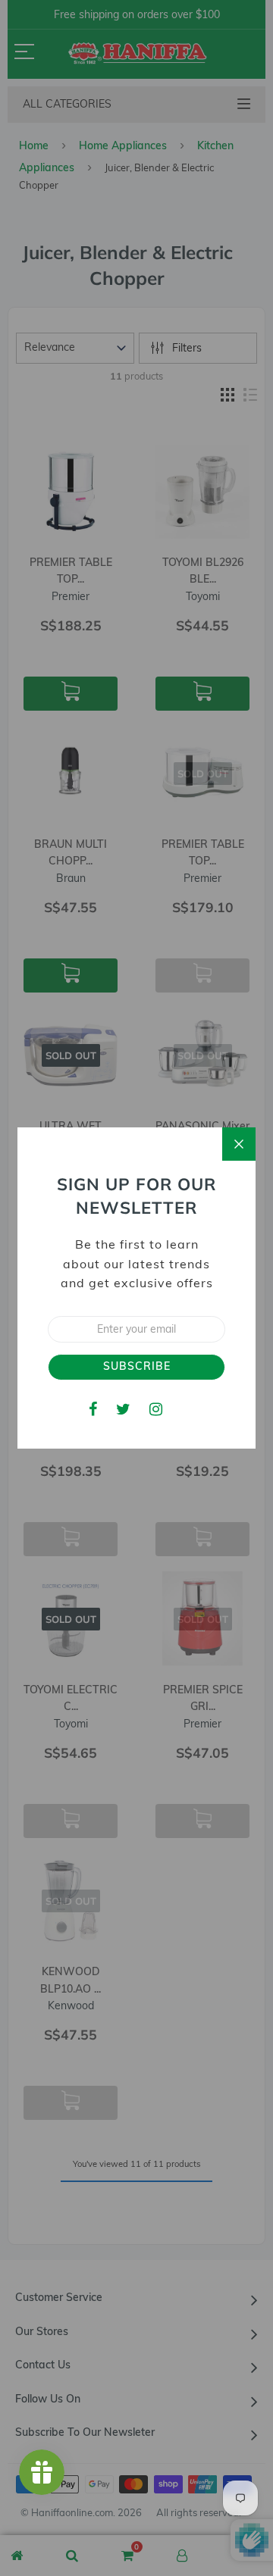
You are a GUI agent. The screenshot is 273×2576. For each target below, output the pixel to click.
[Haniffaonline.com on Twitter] (123, 1409)
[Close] (239, 1144)
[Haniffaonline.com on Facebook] (93, 1409)
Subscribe (137, 1366)
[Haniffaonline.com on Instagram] (156, 1409)
